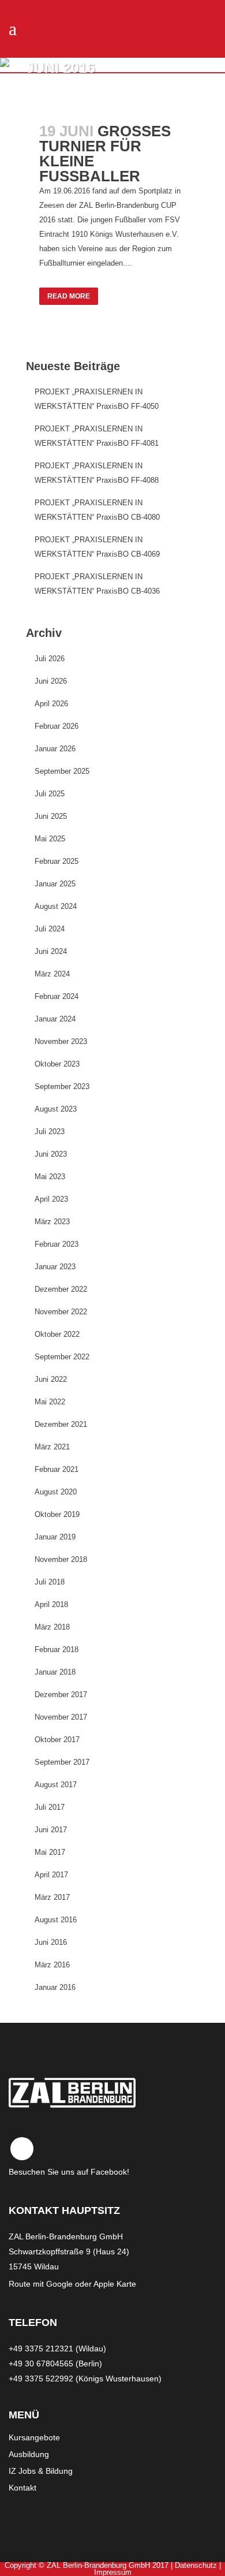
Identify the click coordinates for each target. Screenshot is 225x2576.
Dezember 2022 (61, 1289)
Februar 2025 (57, 861)
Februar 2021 (57, 1469)
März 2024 (52, 974)
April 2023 (51, 1199)
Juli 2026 (50, 659)
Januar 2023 (55, 1267)
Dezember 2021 (61, 1424)
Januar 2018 (55, 1672)
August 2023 (56, 1109)
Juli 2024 (50, 929)
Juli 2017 (50, 1807)
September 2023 (62, 1086)
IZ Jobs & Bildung (41, 2471)
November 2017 (61, 1717)
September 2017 (62, 1762)
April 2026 (51, 704)
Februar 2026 (57, 726)
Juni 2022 (51, 1379)
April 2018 (51, 1604)
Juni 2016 (51, 1942)
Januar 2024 (55, 1019)
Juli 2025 (50, 794)
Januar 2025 (55, 884)
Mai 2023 (50, 1177)
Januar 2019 (55, 1537)
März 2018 (52, 1627)
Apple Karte (115, 2284)
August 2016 (56, 1920)
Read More (69, 296)
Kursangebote (34, 2437)
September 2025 (62, 771)
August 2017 (56, 1785)
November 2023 (61, 1041)
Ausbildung (29, 2454)
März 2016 (52, 1965)
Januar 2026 (55, 749)
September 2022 (62, 1357)
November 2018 (61, 1559)
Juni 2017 (51, 1830)
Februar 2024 (57, 996)
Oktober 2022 (57, 1334)
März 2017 (52, 1897)
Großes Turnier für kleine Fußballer (105, 154)
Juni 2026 (51, 681)
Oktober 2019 (57, 1514)
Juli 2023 (50, 1132)
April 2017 (51, 1875)
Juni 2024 (51, 951)
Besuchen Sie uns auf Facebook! (69, 2172)
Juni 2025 (51, 816)
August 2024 (56, 906)
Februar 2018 (57, 1649)
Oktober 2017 (57, 1740)
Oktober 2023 (57, 1064)
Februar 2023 (57, 1244)
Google (59, 2284)
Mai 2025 (50, 839)
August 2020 (56, 1492)
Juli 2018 (50, 1582)
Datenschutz (196, 2565)
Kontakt (22, 2488)
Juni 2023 (51, 1154)
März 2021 (52, 1447)
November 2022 (61, 1312)
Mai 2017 (50, 1852)
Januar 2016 (55, 1987)
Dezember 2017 (61, 1695)
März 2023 (52, 1222)
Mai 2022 (50, 1402)
